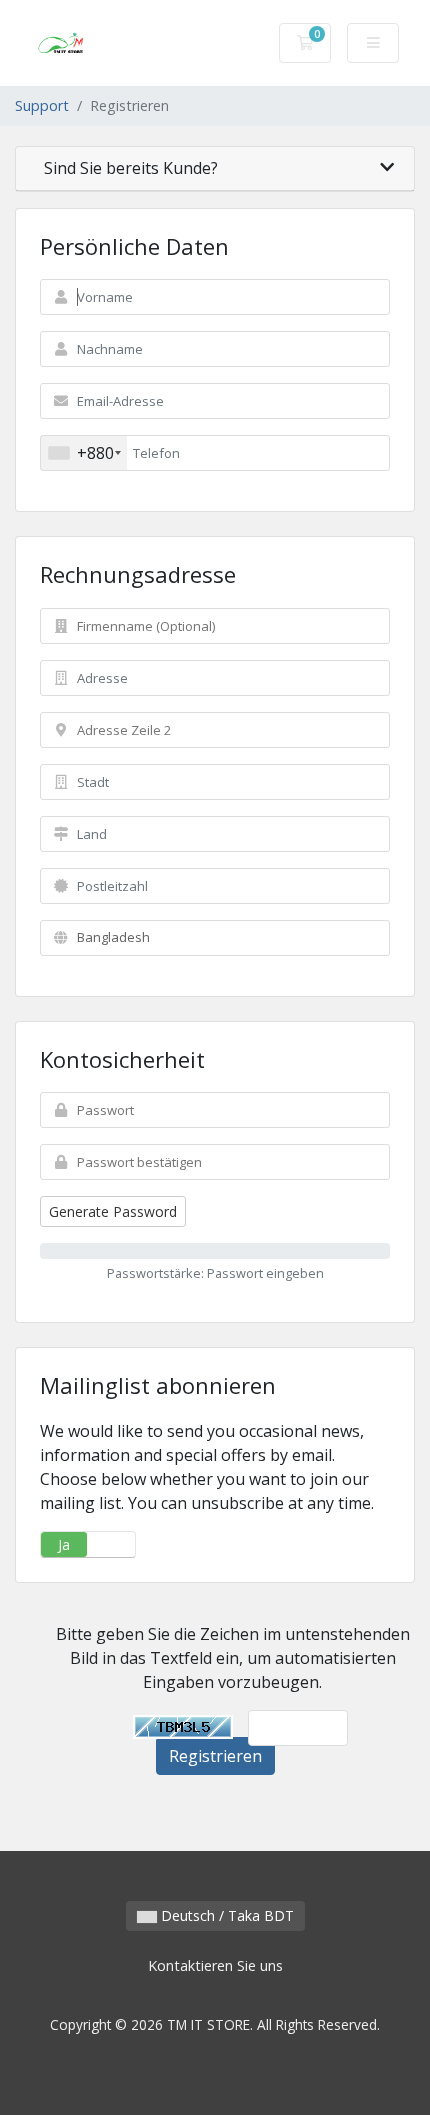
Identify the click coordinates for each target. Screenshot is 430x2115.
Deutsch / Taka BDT (225, 1915)
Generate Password (113, 1211)
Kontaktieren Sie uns (215, 1965)
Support (42, 105)
